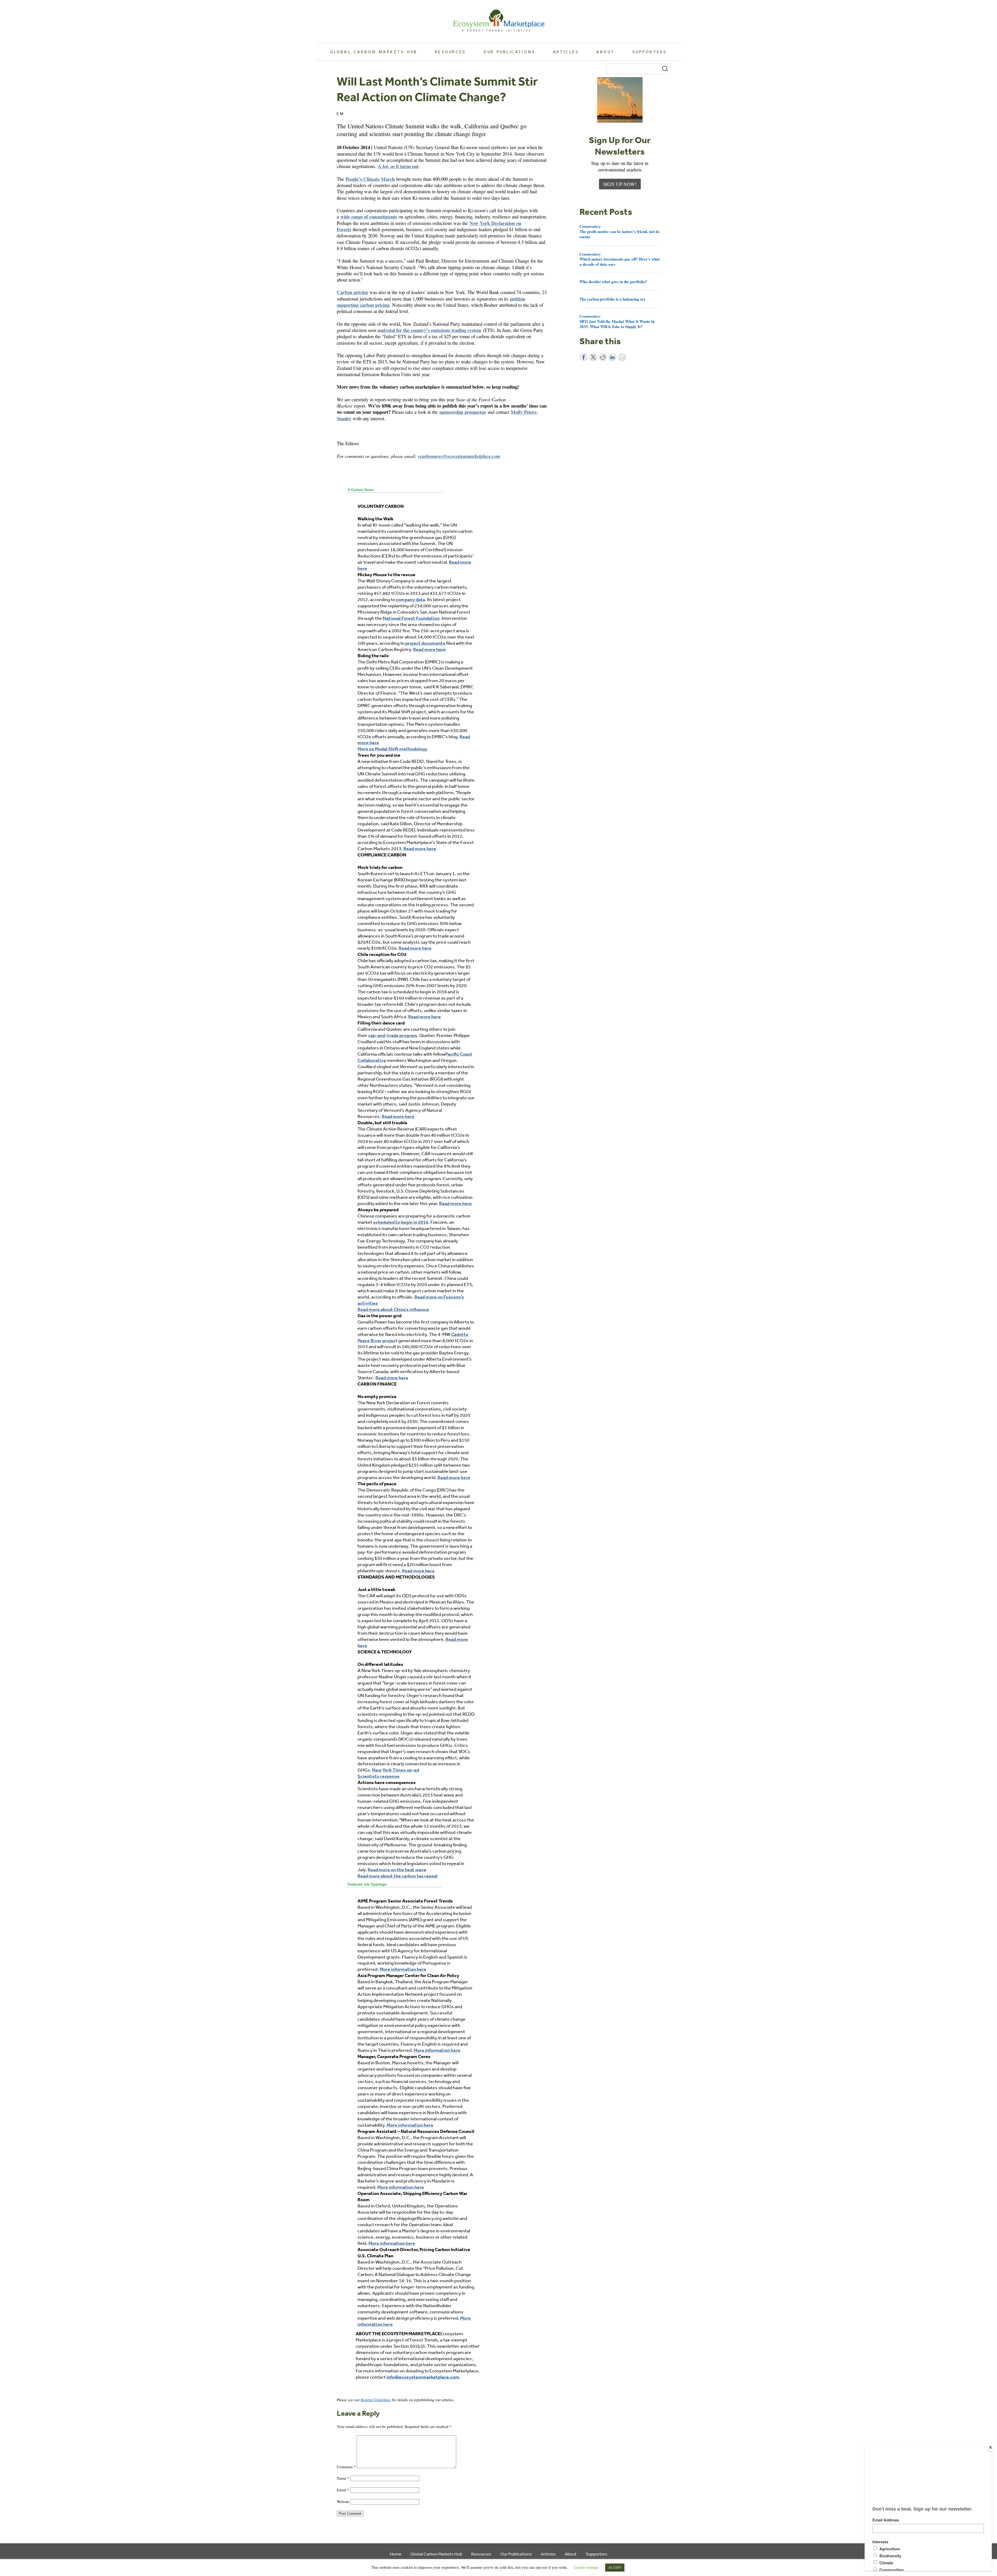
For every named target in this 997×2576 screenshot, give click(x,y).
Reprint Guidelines (376, 2400)
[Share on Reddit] (603, 357)
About (606, 52)
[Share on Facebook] (584, 357)
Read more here (429, 649)
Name (343, 2478)
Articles (566, 52)
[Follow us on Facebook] (340, 2386)
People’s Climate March (370, 179)
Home (396, 2554)
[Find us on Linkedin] (355, 2386)
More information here (403, 1969)
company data (410, 599)
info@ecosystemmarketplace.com (423, 2377)
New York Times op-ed (396, 1770)
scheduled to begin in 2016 (401, 1222)
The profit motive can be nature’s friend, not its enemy (619, 231)
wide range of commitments (369, 217)
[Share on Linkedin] (612, 357)
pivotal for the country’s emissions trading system (431, 330)
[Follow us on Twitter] (347, 2386)
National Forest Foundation (411, 618)
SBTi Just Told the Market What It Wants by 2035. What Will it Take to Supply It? (617, 321)
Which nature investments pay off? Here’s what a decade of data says (620, 259)
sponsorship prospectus (463, 412)
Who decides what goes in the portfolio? (613, 282)
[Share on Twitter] (593, 357)
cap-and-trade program (393, 1035)
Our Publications (509, 52)
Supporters (650, 52)
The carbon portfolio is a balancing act (612, 299)
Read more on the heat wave (397, 1870)
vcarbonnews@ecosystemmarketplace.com (459, 456)
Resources (450, 52)
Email (343, 2490)
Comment (346, 2467)
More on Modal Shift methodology (393, 749)
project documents (425, 643)
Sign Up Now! (620, 184)
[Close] (991, 2447)
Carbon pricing (352, 292)
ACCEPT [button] (615, 2568)
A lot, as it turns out (398, 166)
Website (343, 2501)
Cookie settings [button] (586, 2567)
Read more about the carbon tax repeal (398, 1876)
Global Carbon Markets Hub (374, 52)
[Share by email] (622, 357)
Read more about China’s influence (393, 1309)
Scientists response (379, 1776)
